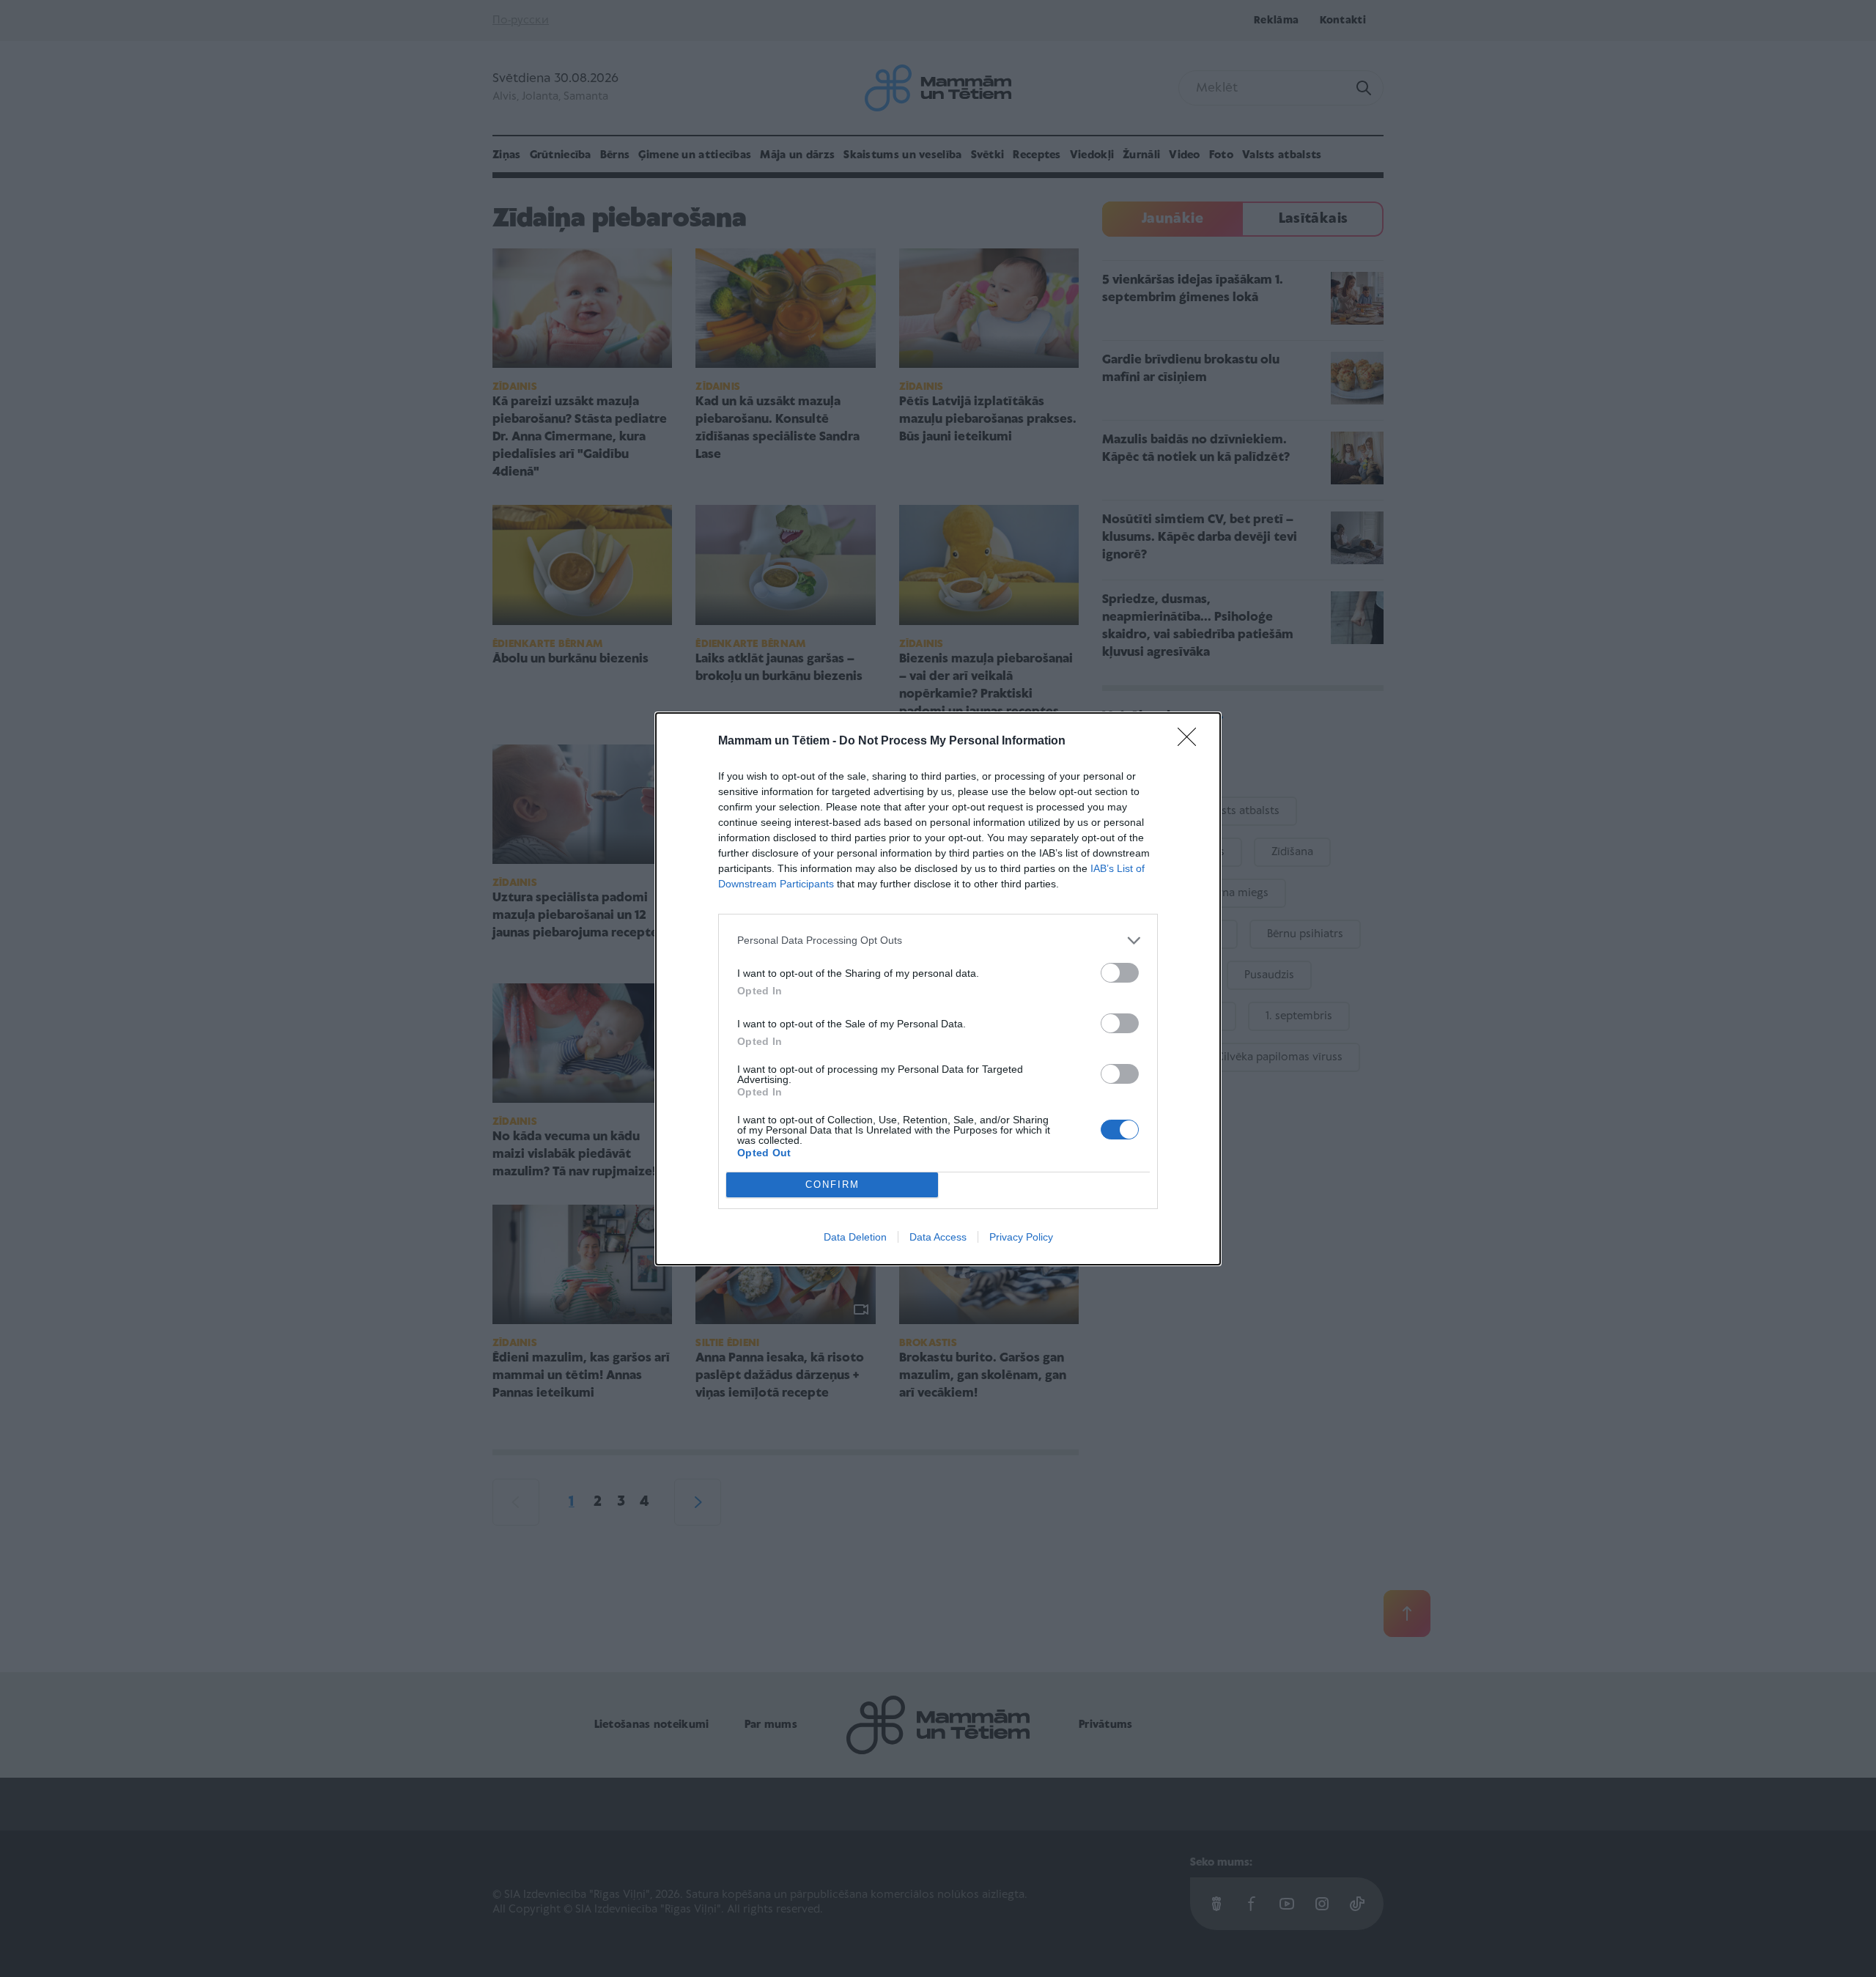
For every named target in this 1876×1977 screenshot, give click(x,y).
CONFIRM (832, 1185)
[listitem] (938, 941)
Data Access (938, 1237)
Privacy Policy (1021, 1237)
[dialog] (938, 989)
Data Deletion (855, 1237)
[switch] (1120, 973)
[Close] (1192, 742)
